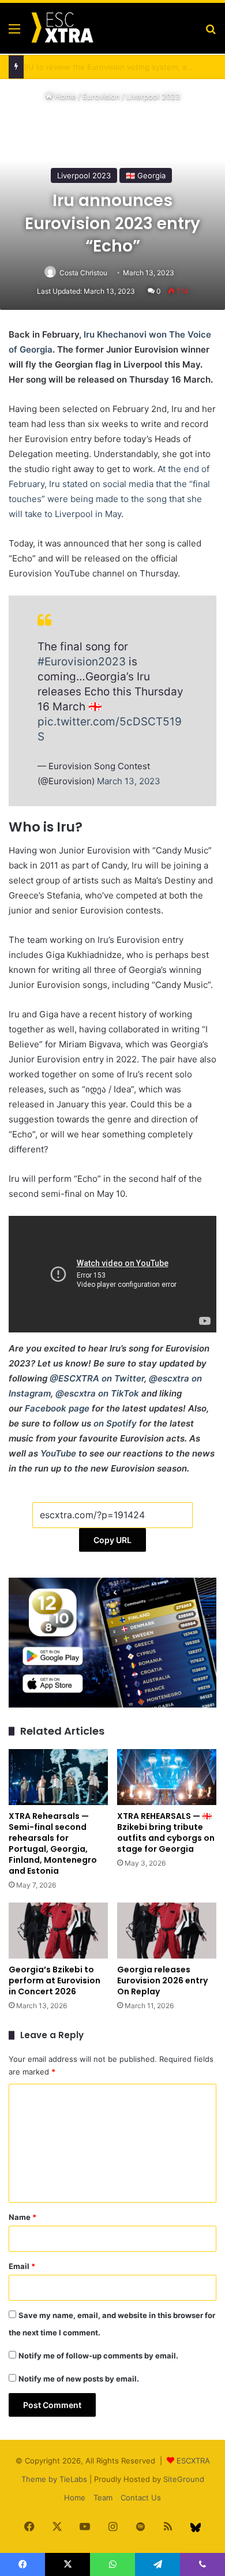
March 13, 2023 (129, 781)
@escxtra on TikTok (97, 1393)
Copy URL (112, 1540)
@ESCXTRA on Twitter (97, 1378)
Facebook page (57, 1408)
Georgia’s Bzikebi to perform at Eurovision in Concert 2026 (55, 1980)
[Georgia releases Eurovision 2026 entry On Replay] (167, 1931)
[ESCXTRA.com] (62, 28)
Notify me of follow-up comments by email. (98, 2356)
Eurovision (101, 96)
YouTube (58, 1453)
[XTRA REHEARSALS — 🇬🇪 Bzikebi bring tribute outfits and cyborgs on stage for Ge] (167, 1777)
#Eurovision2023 (82, 662)
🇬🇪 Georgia (146, 175)
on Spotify (115, 1423)
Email (22, 2266)
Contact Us (141, 2498)
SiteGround (184, 2479)
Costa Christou (83, 273)
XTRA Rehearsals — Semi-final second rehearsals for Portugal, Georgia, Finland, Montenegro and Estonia (53, 1843)
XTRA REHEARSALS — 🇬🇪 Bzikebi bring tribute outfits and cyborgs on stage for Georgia (166, 1832)
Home (64, 96)
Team (103, 2498)
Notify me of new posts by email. (79, 2379)
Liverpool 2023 (153, 96)
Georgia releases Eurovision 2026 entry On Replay (162, 1980)
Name (22, 2217)
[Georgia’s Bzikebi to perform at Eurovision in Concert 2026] (58, 1931)
